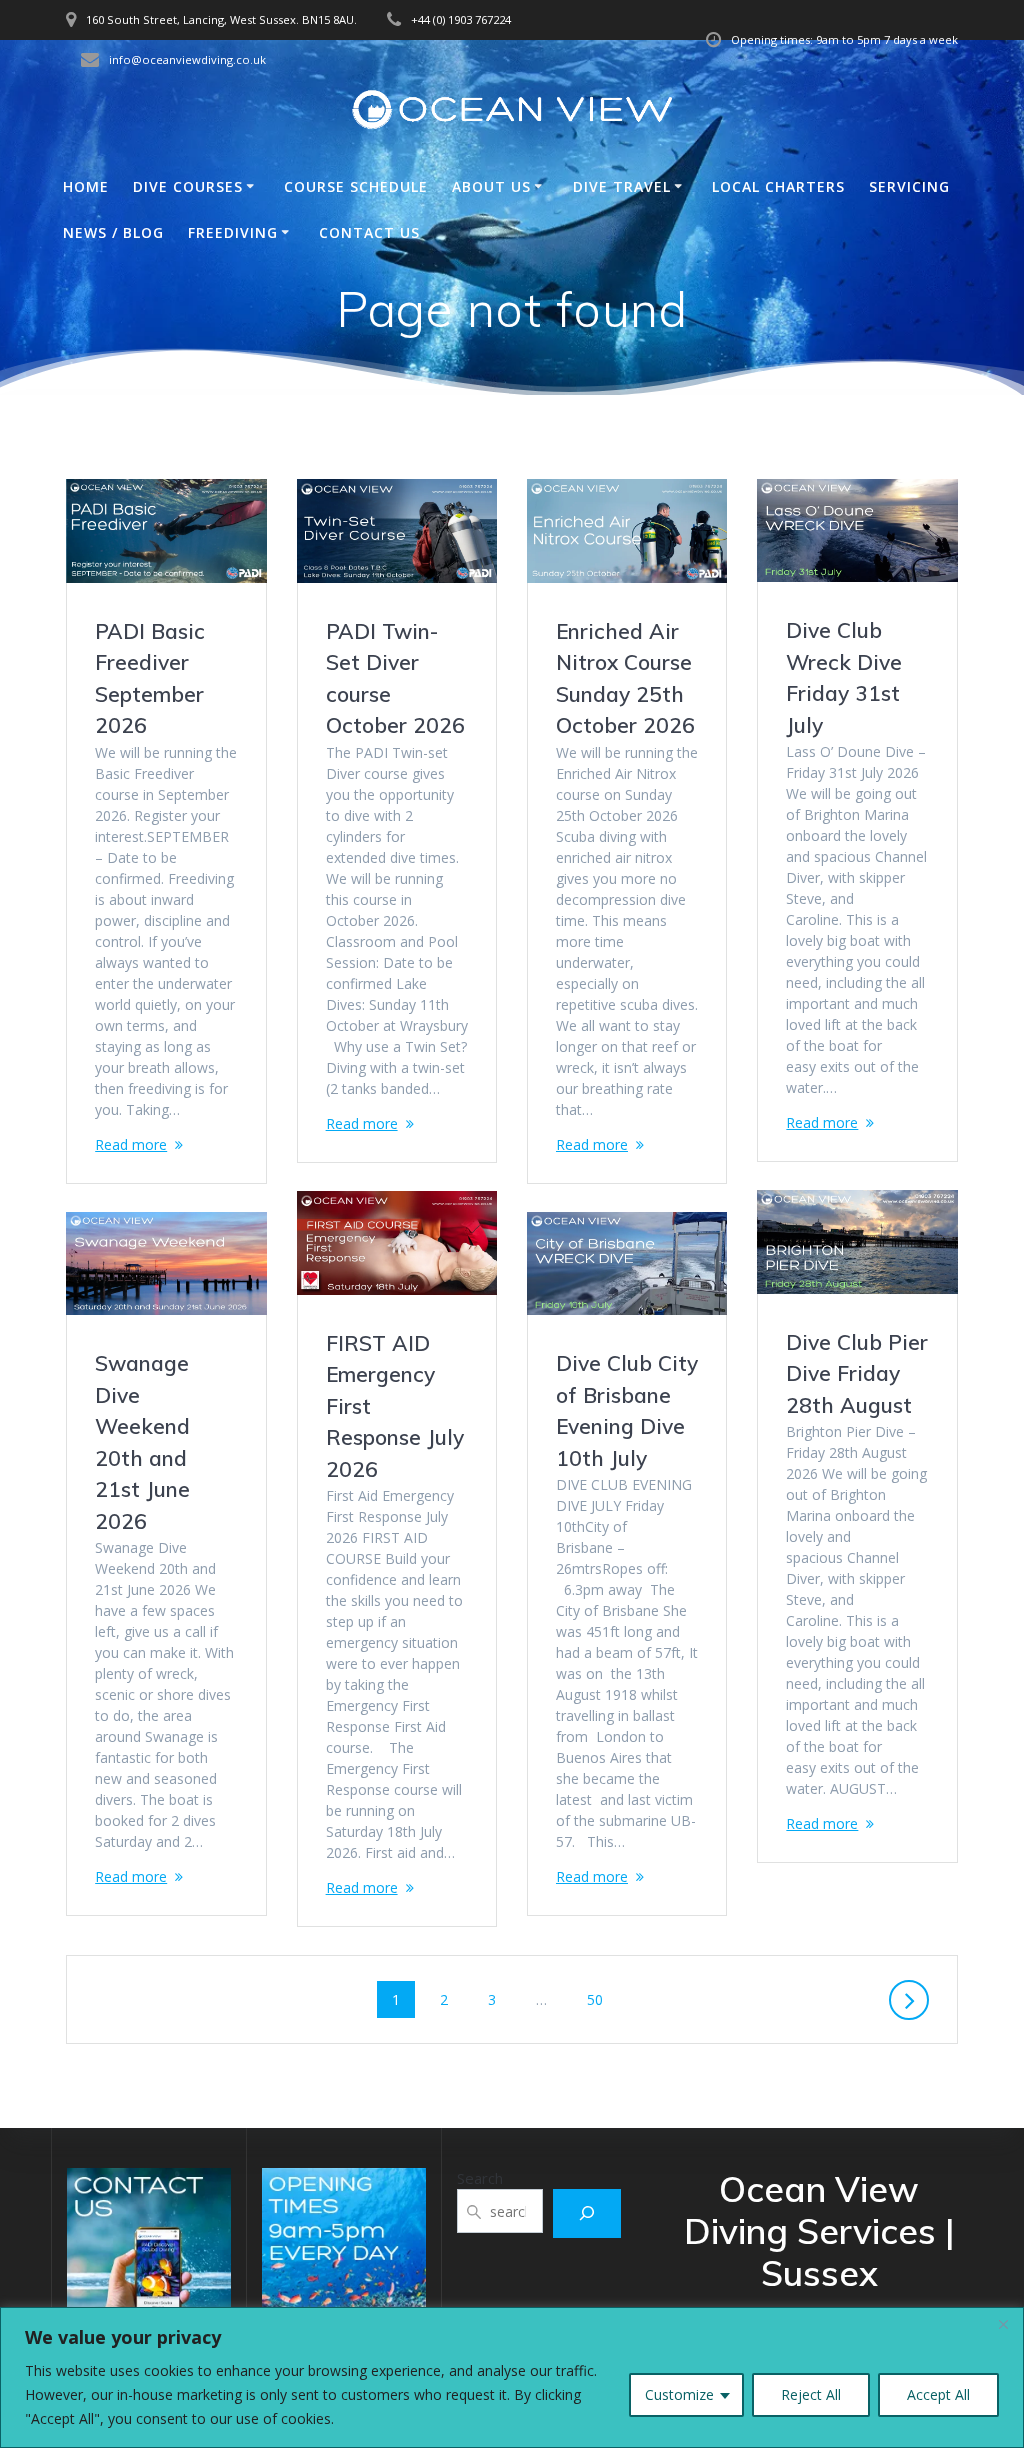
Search (480, 2178)
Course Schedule (356, 186)
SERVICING (909, 186)
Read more (131, 1144)
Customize (679, 2394)
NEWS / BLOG (113, 232)
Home (86, 186)
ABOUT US (491, 186)
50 (602, 1999)
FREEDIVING (233, 232)
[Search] (586, 2213)
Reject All (811, 2394)
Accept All (938, 2394)
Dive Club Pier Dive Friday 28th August (857, 1373)
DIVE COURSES (188, 186)
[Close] (1003, 2324)
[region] (512, 2377)
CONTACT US (369, 232)
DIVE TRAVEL (622, 186)
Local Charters (778, 186)
